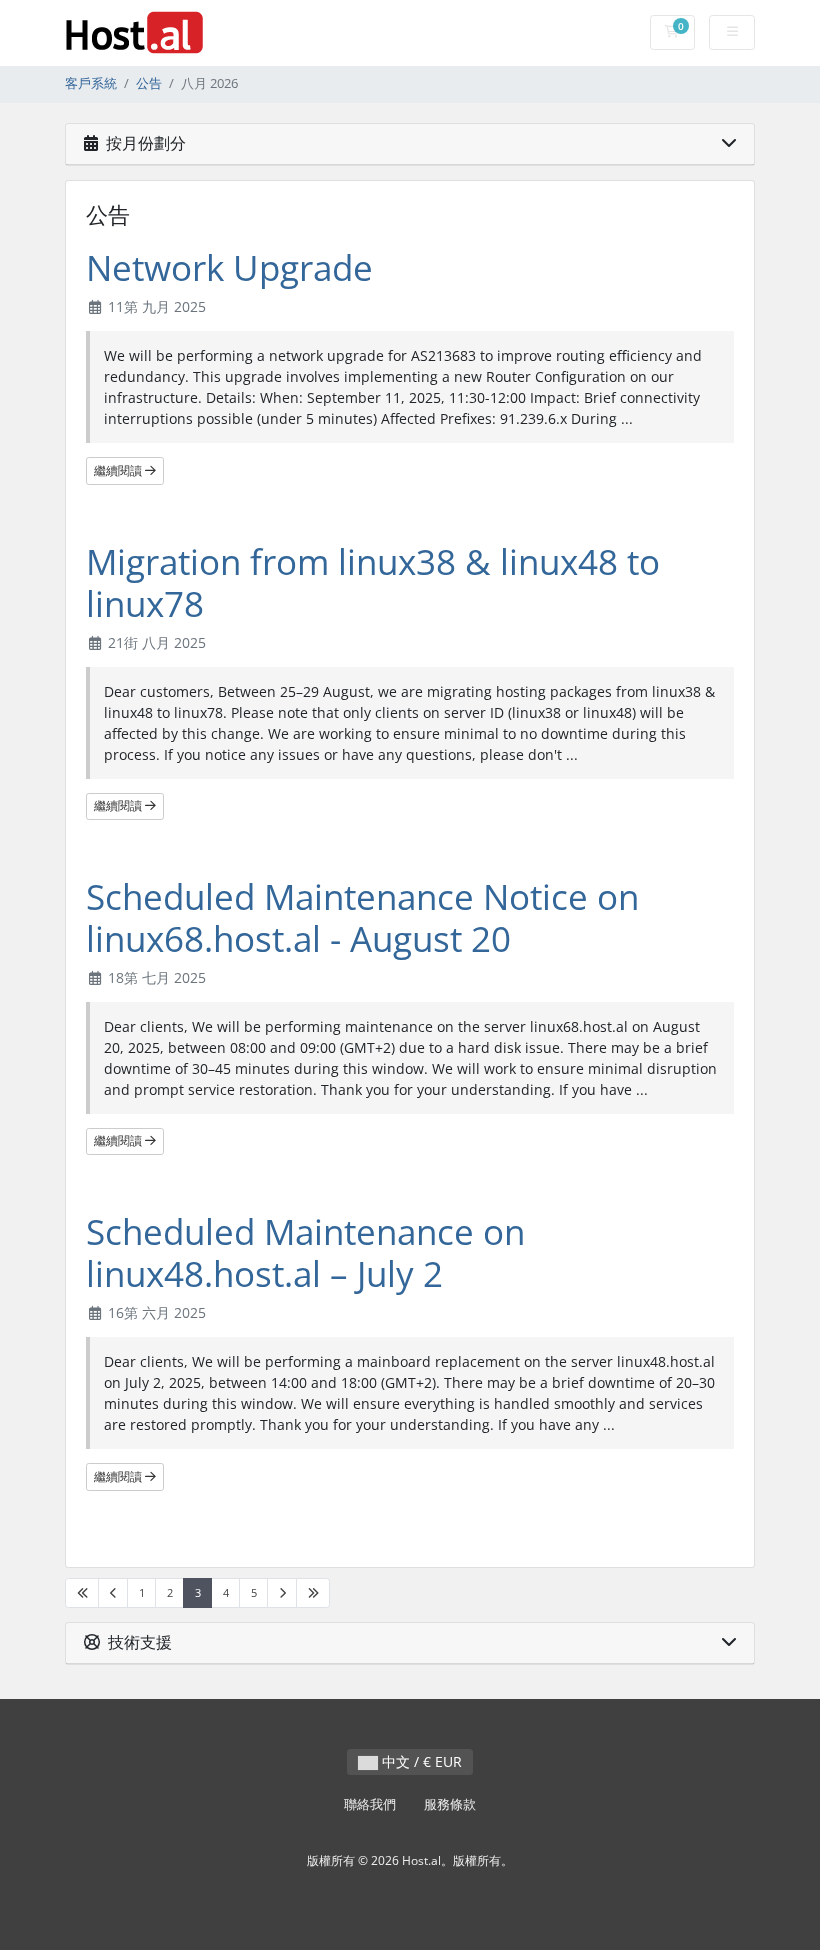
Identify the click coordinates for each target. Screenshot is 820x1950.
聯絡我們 (370, 1804)
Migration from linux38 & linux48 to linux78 (373, 582)
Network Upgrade (229, 267)
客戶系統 (91, 83)
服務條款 (450, 1804)
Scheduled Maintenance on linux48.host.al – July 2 (305, 1252)
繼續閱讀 (119, 470)
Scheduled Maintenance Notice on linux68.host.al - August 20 (362, 917)
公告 (149, 83)
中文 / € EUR (420, 1761)
